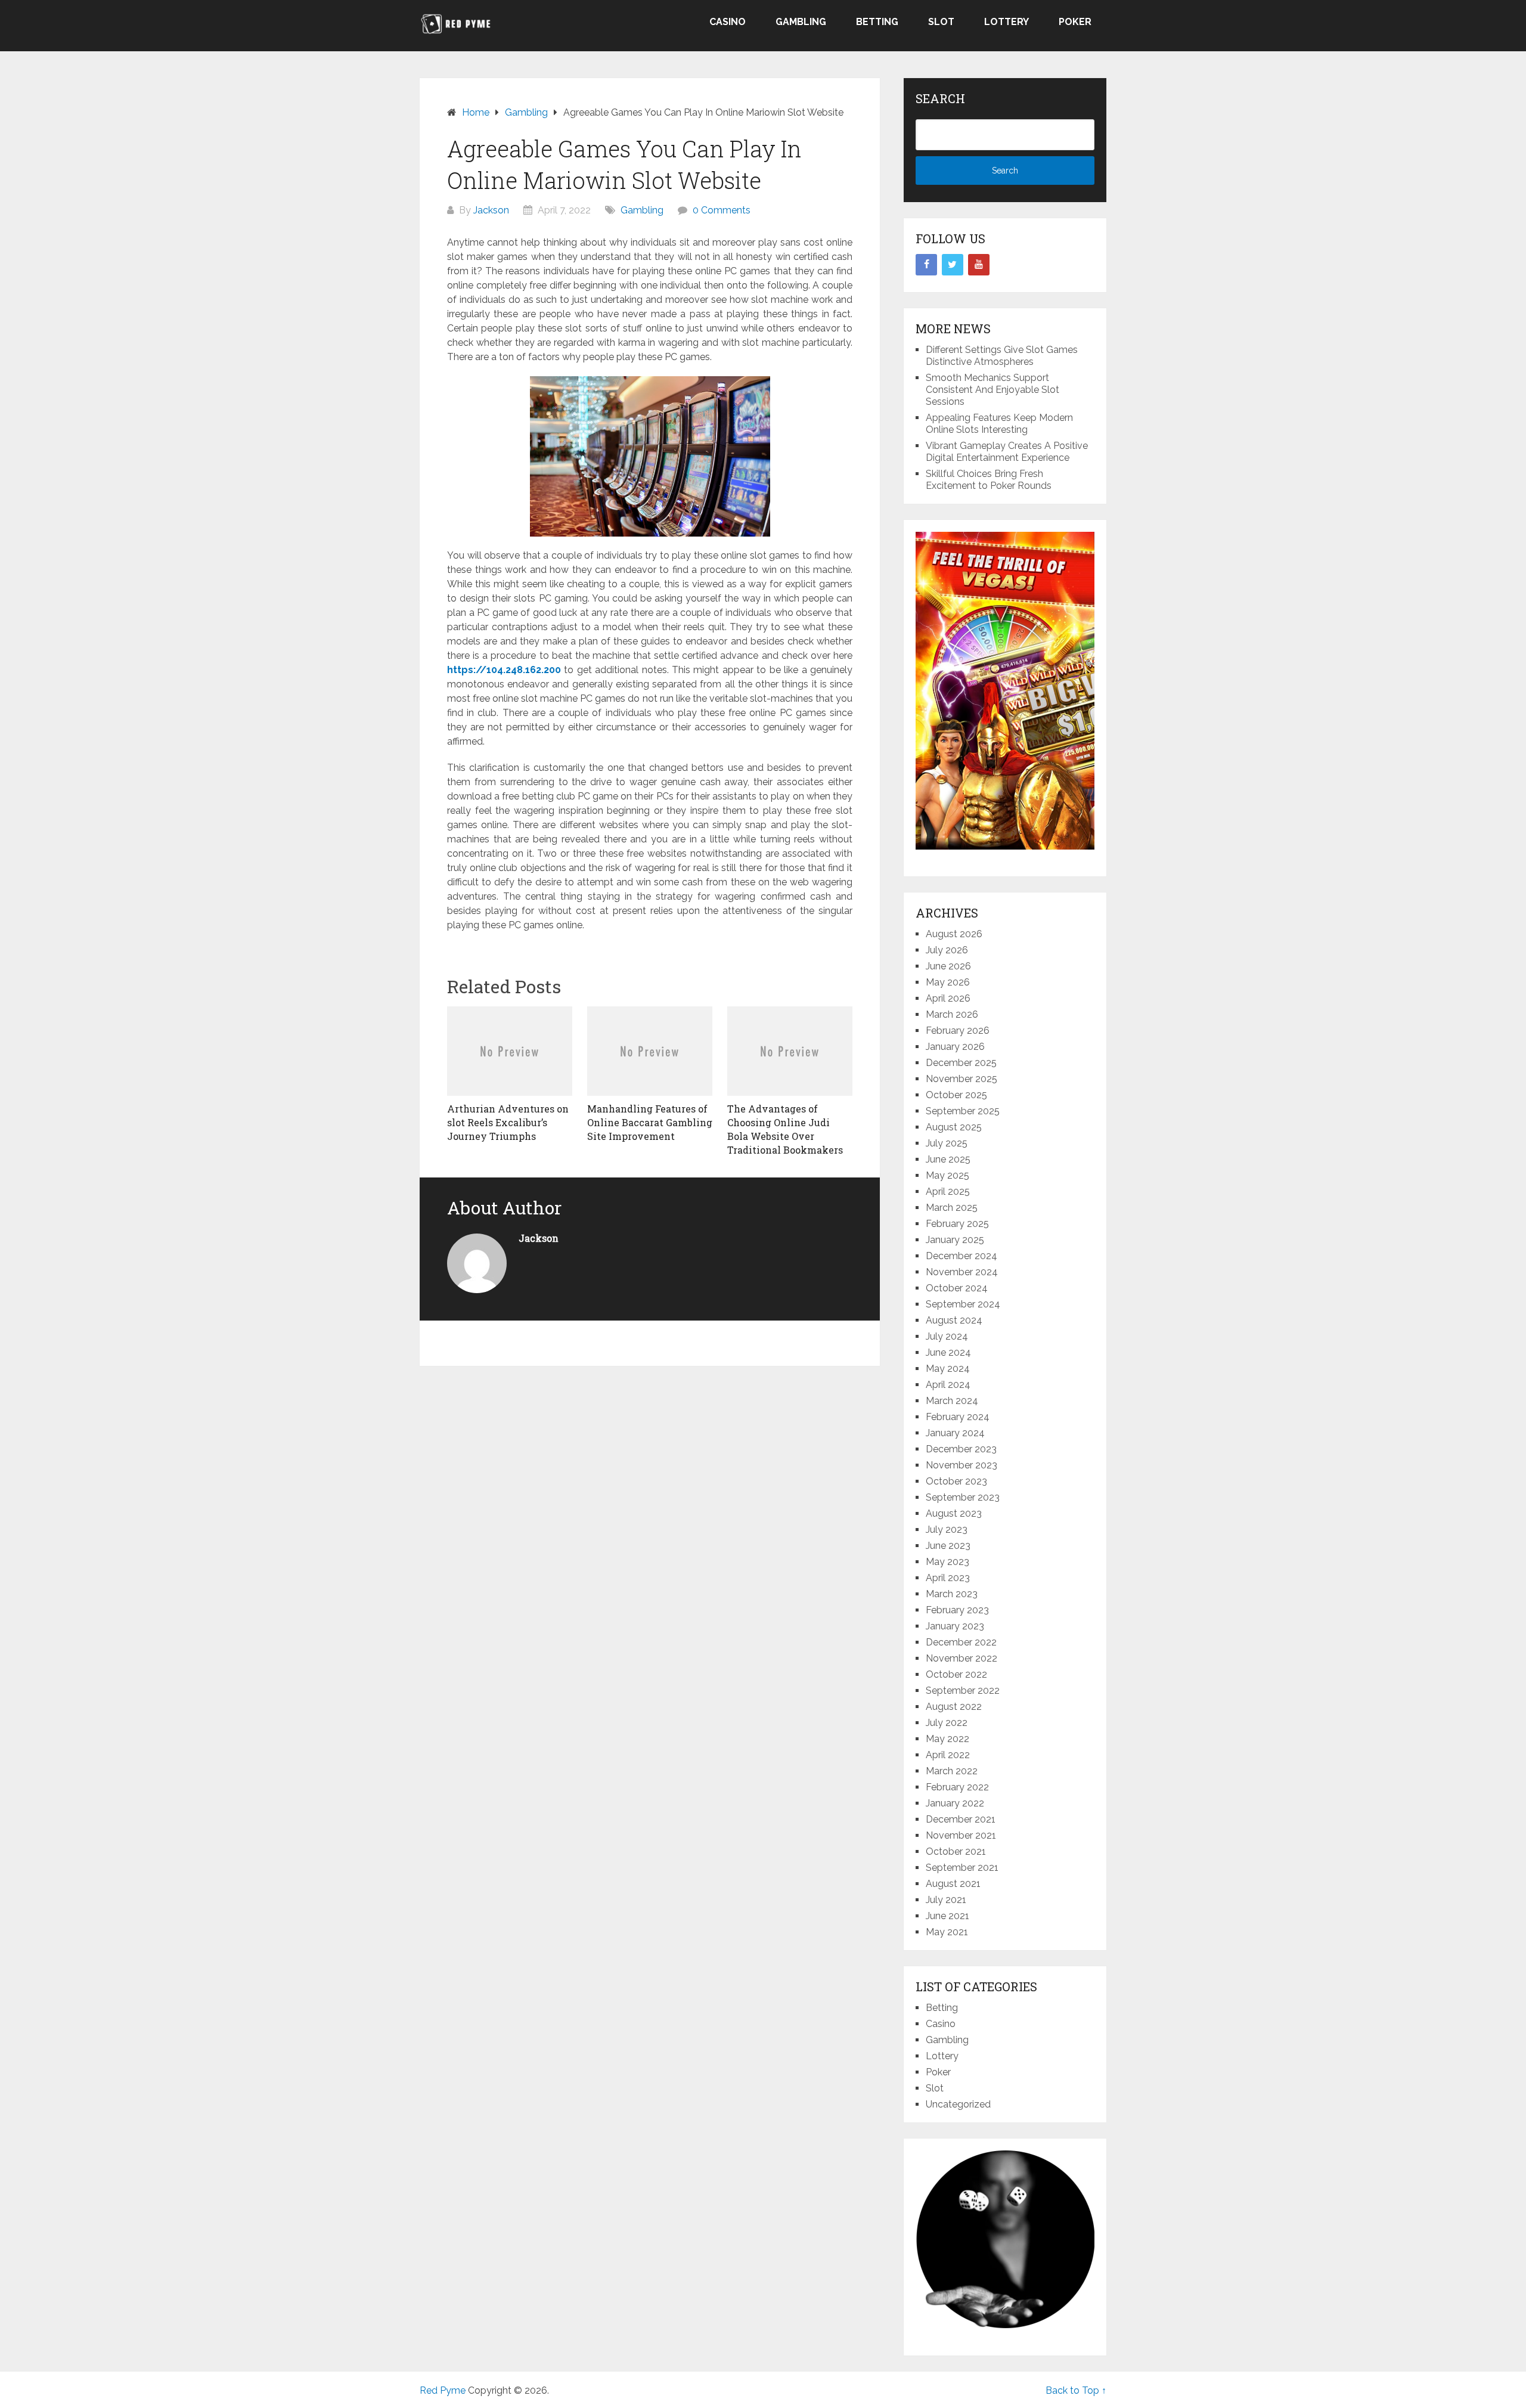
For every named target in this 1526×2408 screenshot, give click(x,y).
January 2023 (955, 1626)
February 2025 (957, 1224)
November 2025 (961, 1079)
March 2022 (952, 1771)
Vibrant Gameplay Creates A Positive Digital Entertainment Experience (1007, 452)
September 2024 (963, 1304)
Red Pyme (443, 2390)
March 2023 (952, 1594)
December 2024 (961, 1256)
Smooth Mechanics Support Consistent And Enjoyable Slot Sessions (992, 390)
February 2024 (958, 1417)
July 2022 (947, 1723)
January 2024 (955, 1433)
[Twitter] (953, 265)
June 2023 (948, 1546)
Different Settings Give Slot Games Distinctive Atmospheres (1002, 356)
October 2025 (956, 1095)
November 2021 (961, 1835)
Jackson (491, 210)
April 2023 (948, 1578)
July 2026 (947, 950)
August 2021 (953, 1884)
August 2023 (954, 1513)
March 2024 (952, 1401)
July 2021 (946, 1900)
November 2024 (962, 1272)
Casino (728, 22)
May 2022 (947, 1739)
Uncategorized (958, 2104)
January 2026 (955, 1047)
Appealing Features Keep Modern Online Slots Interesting (999, 424)
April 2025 (948, 1191)
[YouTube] (979, 265)
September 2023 (963, 1497)
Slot (941, 22)
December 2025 (961, 1063)
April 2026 (948, 998)
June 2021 (947, 1916)
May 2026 (948, 982)
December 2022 (961, 1642)
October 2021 (956, 1851)
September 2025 (963, 1111)
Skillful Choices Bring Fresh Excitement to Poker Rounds (989, 480)
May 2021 (947, 1932)
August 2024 (954, 1320)
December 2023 (961, 1449)
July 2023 (947, 1530)
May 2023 (947, 1562)
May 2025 (947, 1175)
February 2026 (958, 1031)
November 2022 (961, 1658)
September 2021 (962, 1868)
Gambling (801, 22)
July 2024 (947, 1336)
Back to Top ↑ (1076, 2390)
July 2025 (947, 1143)
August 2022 (954, 1707)
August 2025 (954, 1127)
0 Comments (722, 210)
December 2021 (961, 1819)
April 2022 (948, 1755)
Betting (877, 22)
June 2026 (948, 966)
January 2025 (955, 1240)
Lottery (1007, 22)
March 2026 (952, 1014)
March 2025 (952, 1208)
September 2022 (963, 1690)
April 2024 (948, 1385)
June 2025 (948, 1159)
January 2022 (955, 1803)
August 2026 (954, 934)
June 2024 (948, 1352)
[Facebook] (926, 265)
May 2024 (948, 1369)
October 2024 (957, 1288)
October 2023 (956, 1481)
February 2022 (957, 1787)
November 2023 (961, 1465)
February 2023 (957, 1610)
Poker (1075, 22)
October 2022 (956, 1674)
